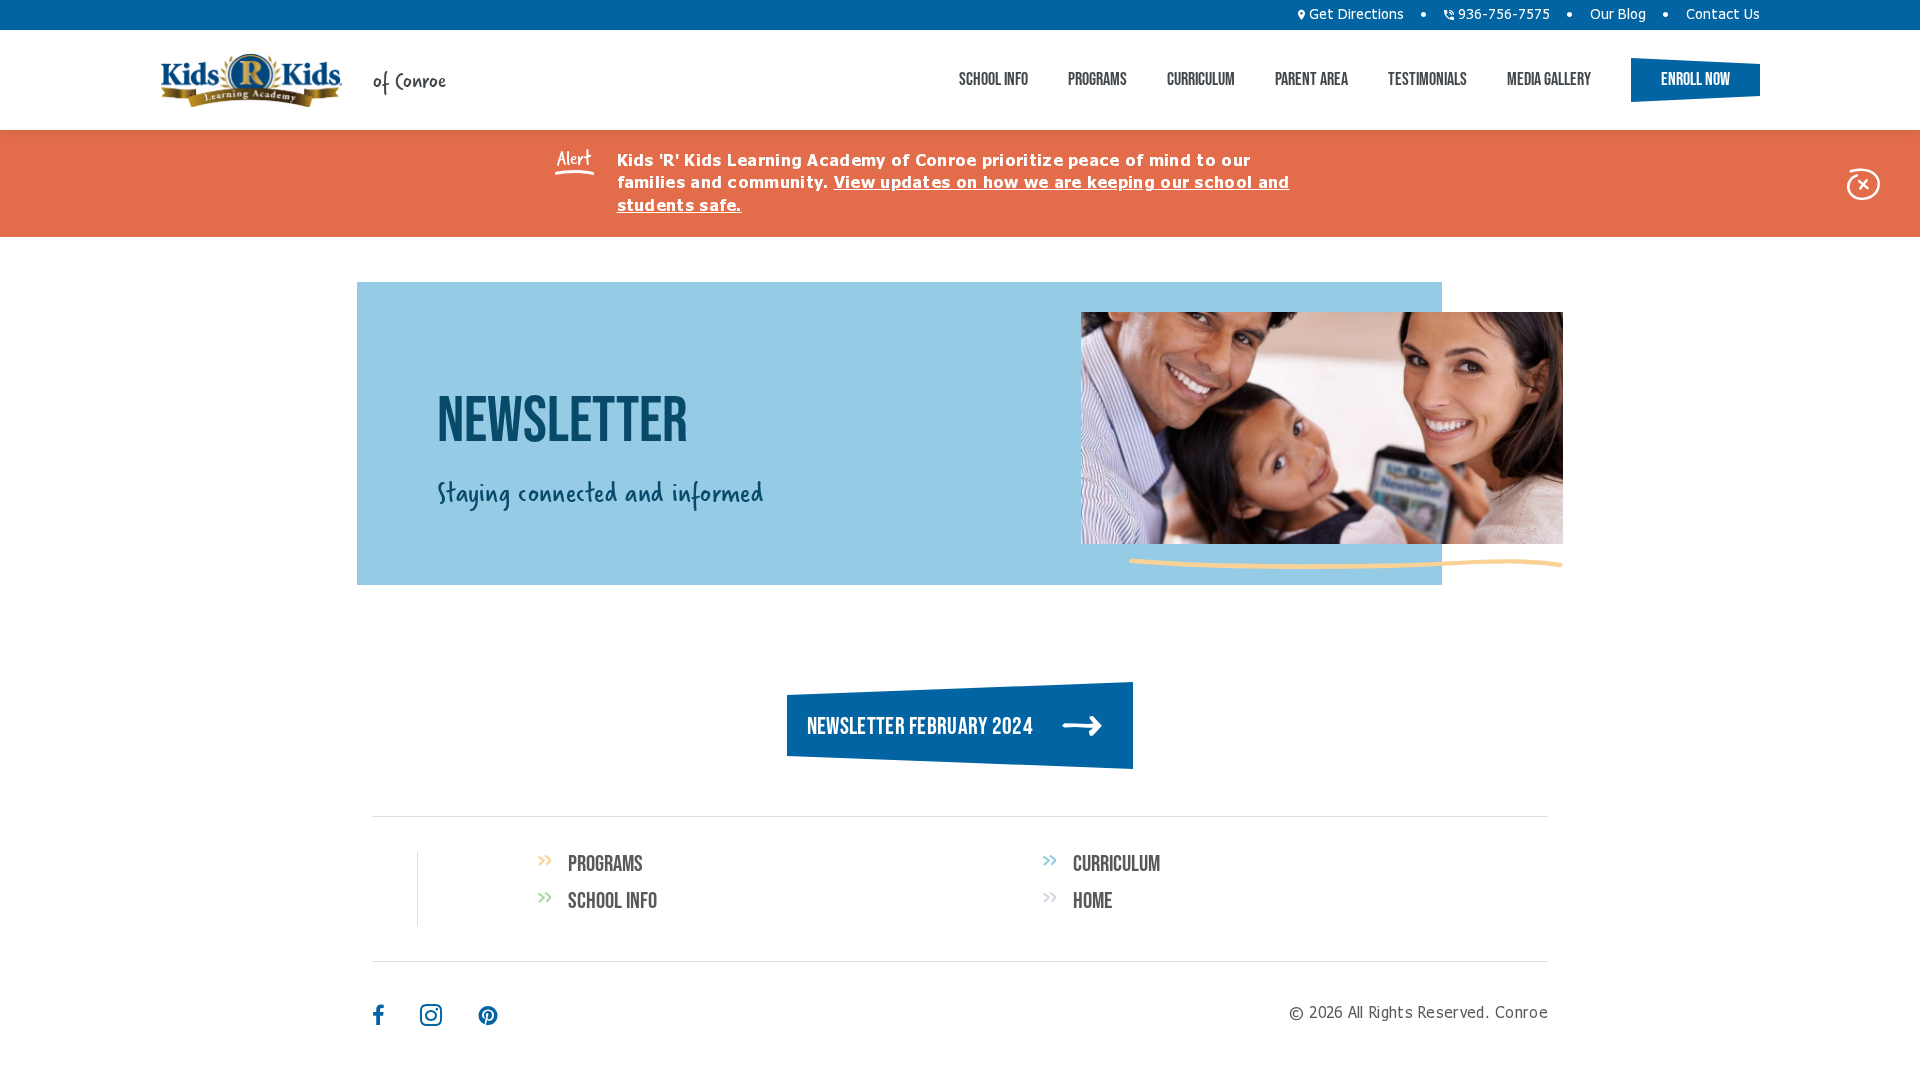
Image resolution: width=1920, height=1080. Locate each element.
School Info (993, 79)
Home (1092, 900)
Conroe (251, 80)
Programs (1097, 79)
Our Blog (1618, 15)
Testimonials (1427, 79)
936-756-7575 (1502, 15)
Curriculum (1201, 79)
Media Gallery (1549, 79)
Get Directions (1354, 15)
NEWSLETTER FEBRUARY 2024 (920, 725)
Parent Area (1311, 79)
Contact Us (1723, 15)
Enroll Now (1695, 79)
